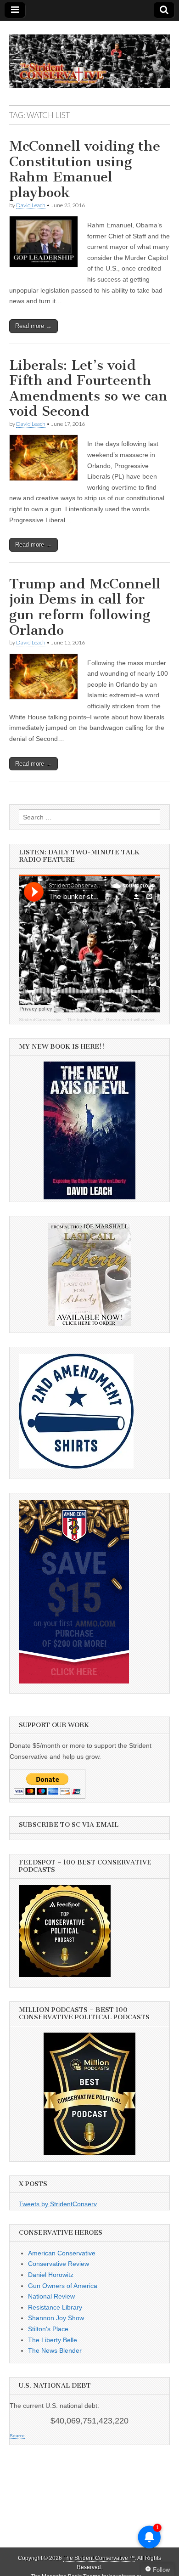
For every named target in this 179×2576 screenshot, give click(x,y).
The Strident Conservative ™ (99, 2558)
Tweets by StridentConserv (58, 2204)
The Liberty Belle (53, 2340)
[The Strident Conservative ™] (89, 56)
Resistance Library (55, 2307)
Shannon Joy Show (56, 2318)
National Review (51, 2296)
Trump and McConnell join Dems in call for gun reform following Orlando (85, 607)
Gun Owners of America (63, 2286)
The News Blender (55, 2350)
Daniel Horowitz (51, 2275)
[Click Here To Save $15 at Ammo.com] (74, 1681)
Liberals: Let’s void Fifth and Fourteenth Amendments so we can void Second (88, 388)
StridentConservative (41, 1020)
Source (17, 2436)
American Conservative (62, 2253)
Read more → (34, 326)
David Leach (31, 205)
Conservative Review (59, 2264)
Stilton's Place (48, 2329)
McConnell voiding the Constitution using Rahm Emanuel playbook (85, 169)
